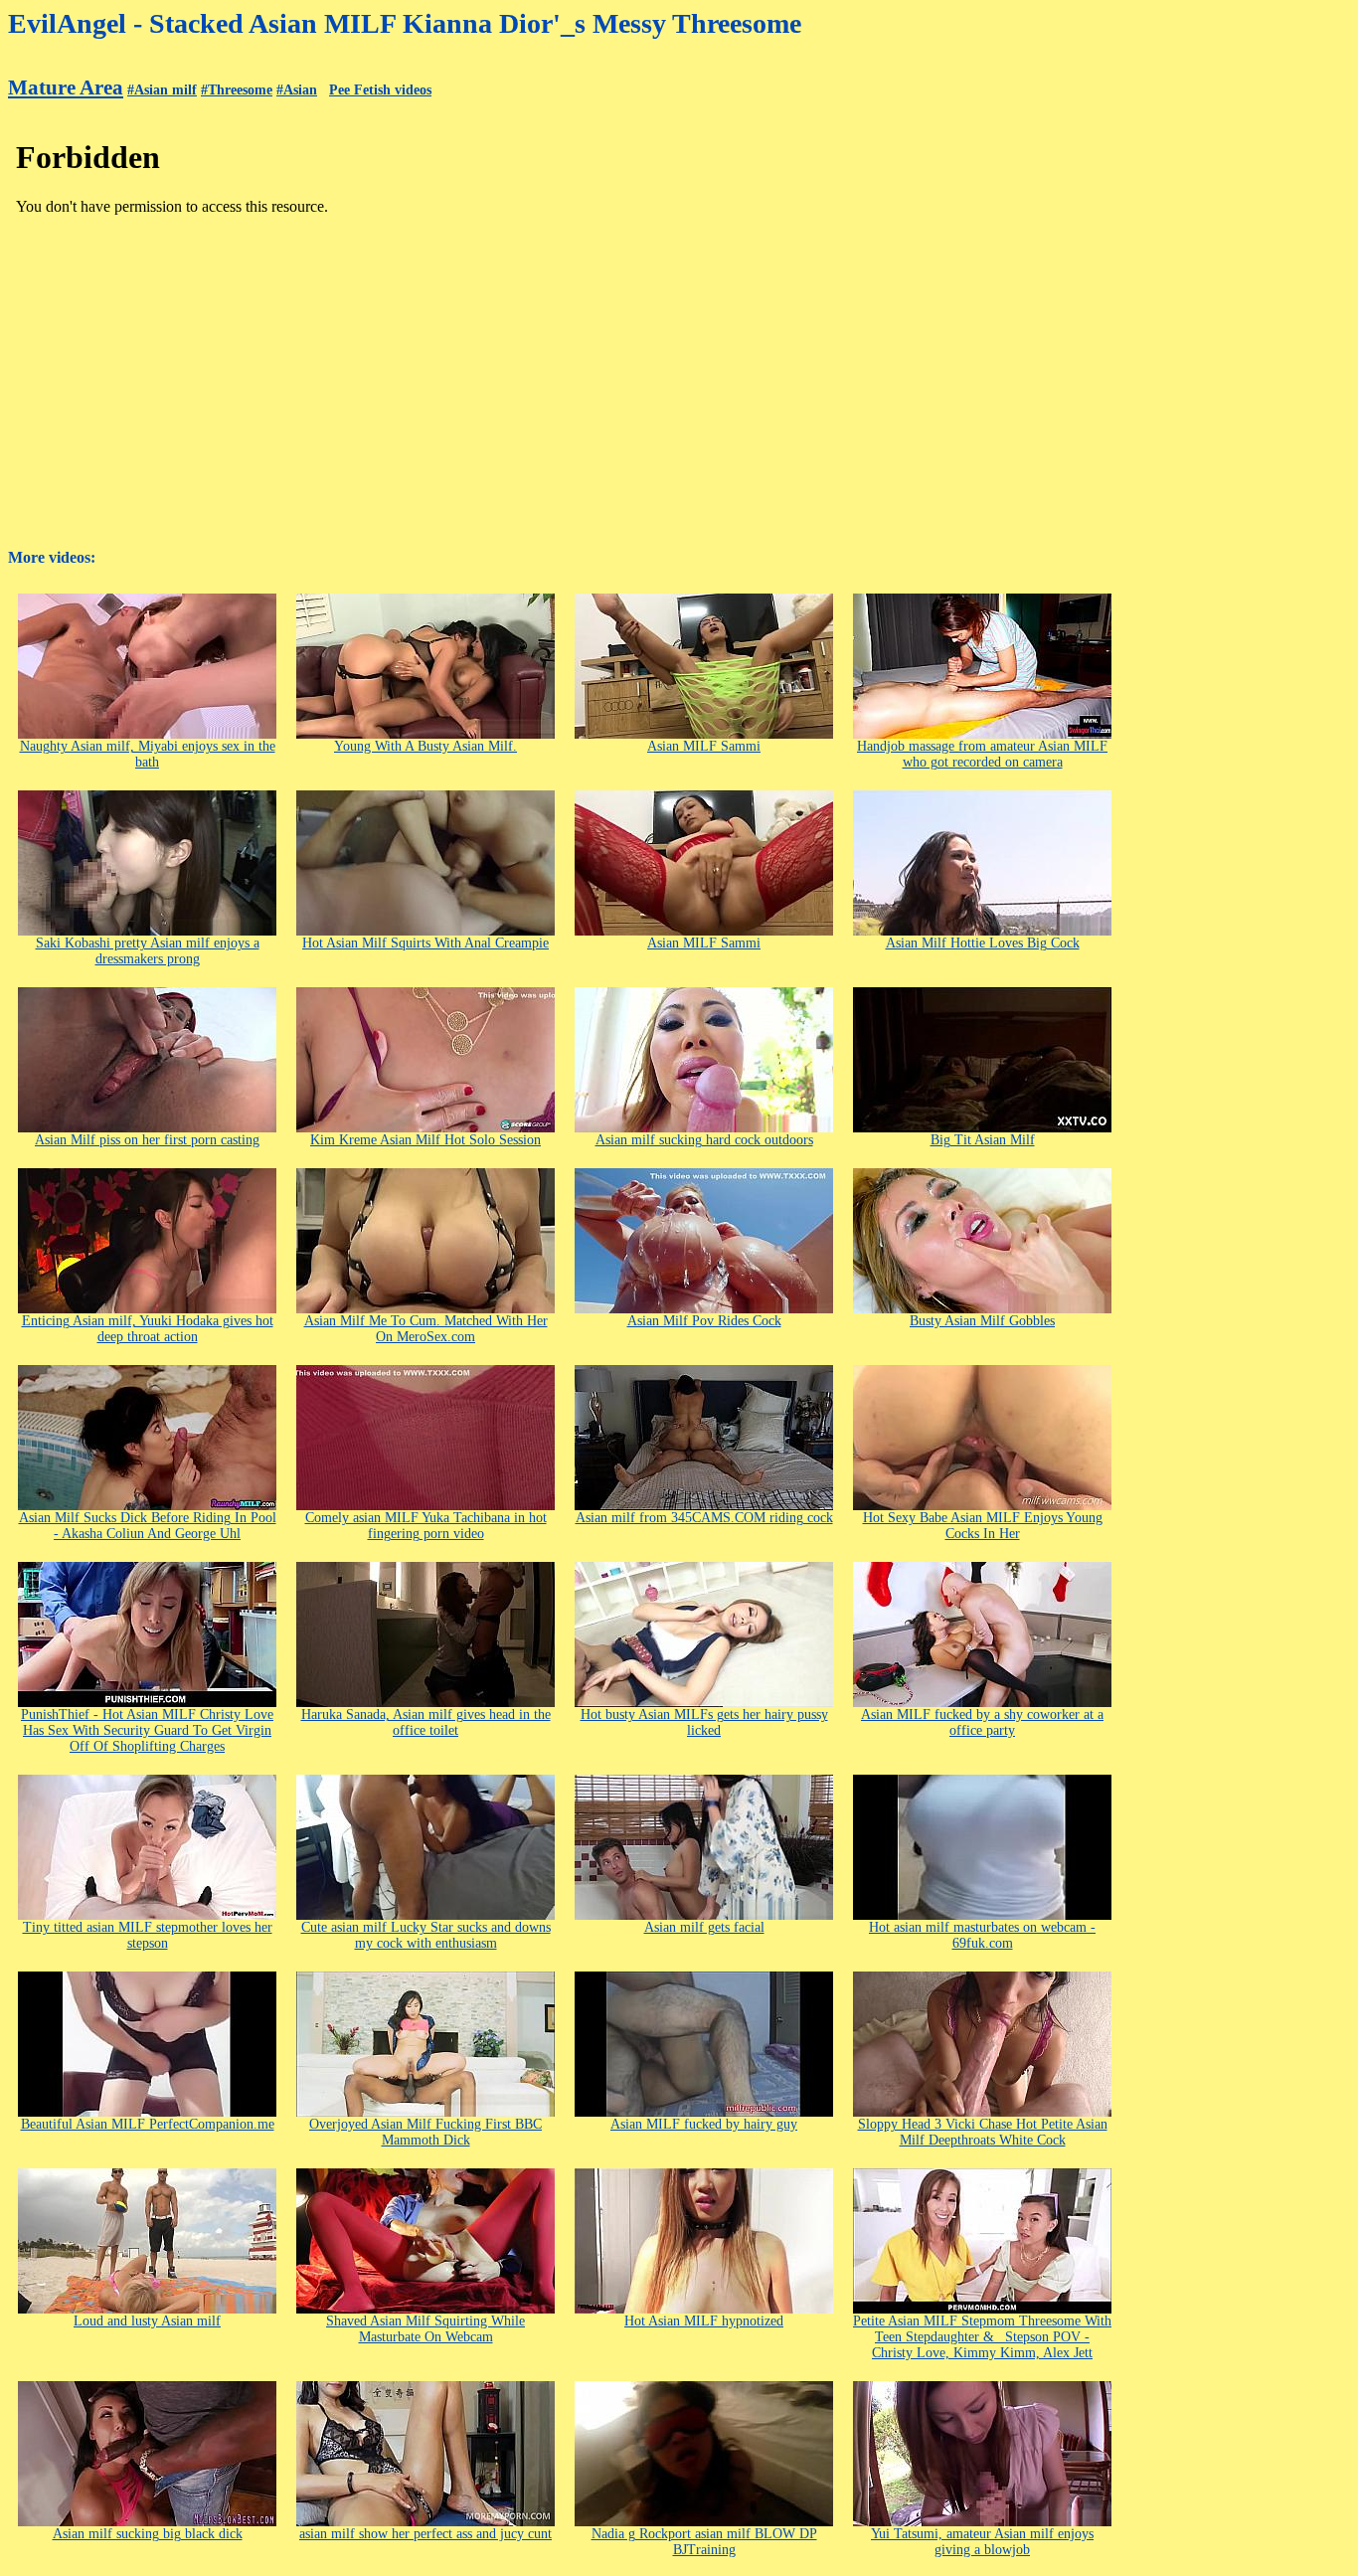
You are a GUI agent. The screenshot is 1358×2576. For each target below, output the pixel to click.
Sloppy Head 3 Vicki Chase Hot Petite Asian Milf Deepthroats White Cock (983, 2132)
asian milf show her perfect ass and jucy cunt (425, 2534)
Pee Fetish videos (380, 90)
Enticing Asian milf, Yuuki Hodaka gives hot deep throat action (148, 1329)
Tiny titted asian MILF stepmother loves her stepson (148, 1935)
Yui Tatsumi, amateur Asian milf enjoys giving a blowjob (982, 2542)
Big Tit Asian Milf (983, 1140)
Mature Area (66, 87)
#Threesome (237, 90)
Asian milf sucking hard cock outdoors (704, 1140)
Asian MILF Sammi (704, 746)
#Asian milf (162, 90)
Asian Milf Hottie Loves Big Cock (983, 943)
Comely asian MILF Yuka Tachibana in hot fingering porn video (426, 1526)
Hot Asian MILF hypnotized (704, 2321)
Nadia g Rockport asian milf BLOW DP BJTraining (704, 2542)
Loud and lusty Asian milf (147, 2321)
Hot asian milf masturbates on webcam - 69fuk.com (982, 1935)
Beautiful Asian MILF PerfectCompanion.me (148, 2124)
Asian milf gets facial (704, 1927)
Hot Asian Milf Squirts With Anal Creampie (425, 943)
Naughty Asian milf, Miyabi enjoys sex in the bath (148, 754)
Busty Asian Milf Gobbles (982, 1321)
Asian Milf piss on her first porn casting (147, 1140)
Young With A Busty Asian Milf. (425, 746)
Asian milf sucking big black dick (148, 2534)
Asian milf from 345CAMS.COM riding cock (704, 1518)
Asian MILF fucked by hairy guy (704, 2124)
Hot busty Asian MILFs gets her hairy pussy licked (704, 1722)
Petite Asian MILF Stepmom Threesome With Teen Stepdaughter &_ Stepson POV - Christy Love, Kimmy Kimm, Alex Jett (982, 2337)
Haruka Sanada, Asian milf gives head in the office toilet (426, 1722)
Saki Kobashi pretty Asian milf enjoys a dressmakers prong (148, 951)
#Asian (297, 90)
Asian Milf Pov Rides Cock (704, 1321)
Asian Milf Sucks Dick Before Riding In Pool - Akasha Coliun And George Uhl (148, 1526)
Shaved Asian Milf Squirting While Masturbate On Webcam (425, 2329)
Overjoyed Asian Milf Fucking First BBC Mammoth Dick (425, 2132)
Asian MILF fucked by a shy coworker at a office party (982, 1722)
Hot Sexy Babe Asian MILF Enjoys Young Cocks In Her (983, 1526)
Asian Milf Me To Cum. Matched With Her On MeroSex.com (426, 1329)
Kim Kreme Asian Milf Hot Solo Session (425, 1140)
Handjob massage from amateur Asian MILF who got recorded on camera (982, 754)
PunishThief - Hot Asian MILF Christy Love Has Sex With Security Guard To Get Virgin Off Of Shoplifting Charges (147, 1730)
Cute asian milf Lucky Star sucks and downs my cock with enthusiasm (426, 1935)
